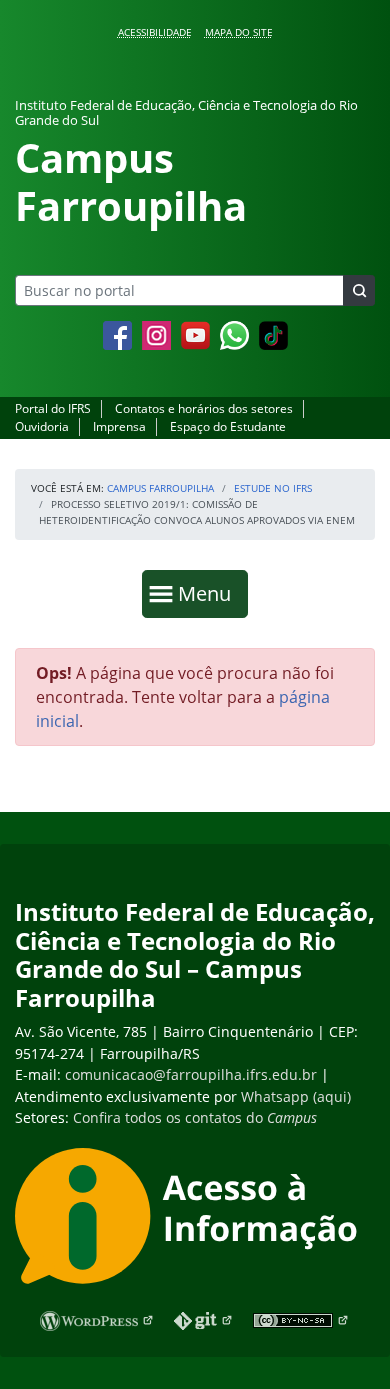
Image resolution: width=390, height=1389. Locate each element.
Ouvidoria (42, 426)
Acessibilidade (155, 32)
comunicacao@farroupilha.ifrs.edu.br (191, 1074)
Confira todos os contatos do (195, 1117)
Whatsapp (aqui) (296, 1096)
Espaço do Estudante (228, 426)
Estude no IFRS (273, 488)
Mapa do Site (239, 32)
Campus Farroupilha (160, 488)
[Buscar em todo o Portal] (359, 290)
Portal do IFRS (53, 408)
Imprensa (119, 426)
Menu (209, 593)
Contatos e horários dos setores (204, 408)
